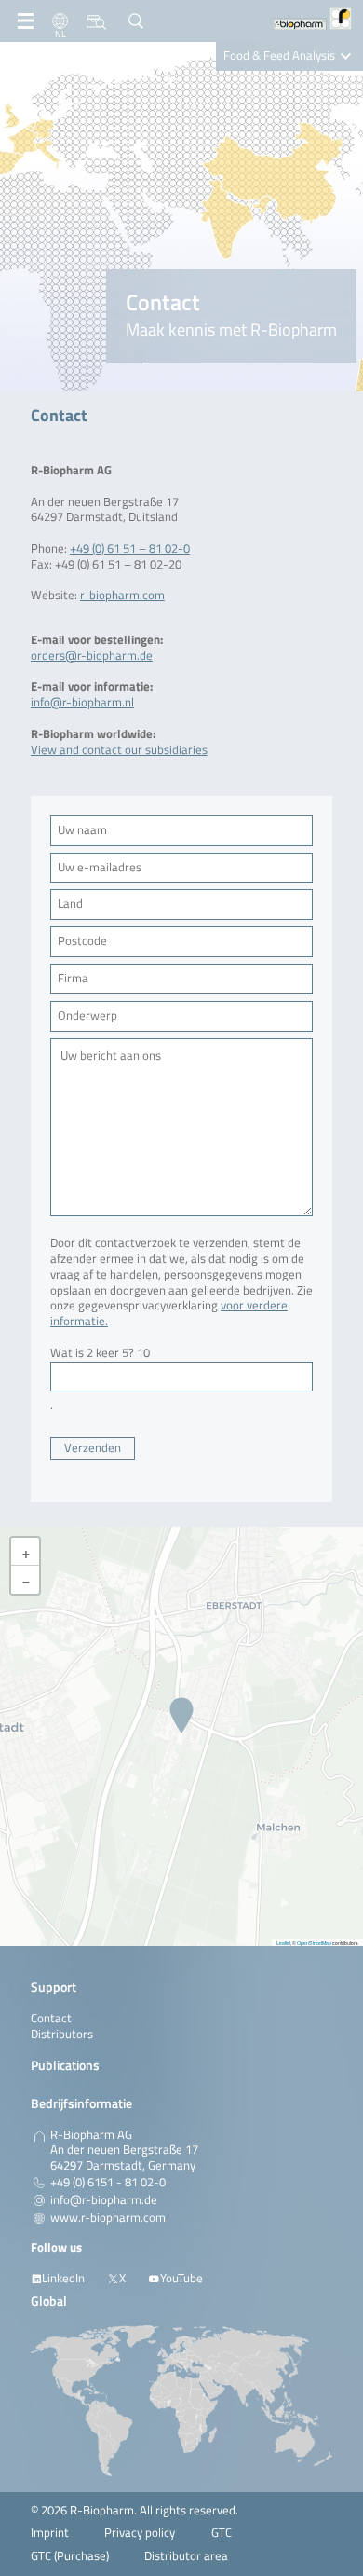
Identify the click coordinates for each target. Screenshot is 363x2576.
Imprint (50, 2533)
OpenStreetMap (314, 1943)
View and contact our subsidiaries (119, 750)
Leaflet (283, 1943)
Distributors (62, 2034)
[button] (181, 1717)
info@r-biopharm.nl (82, 702)
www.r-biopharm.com (108, 2218)
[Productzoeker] (96, 21)
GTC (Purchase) (70, 2556)
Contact (51, 2018)
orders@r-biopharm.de (92, 656)
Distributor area (186, 2556)
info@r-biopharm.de (104, 2200)
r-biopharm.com (122, 595)
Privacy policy (140, 2533)
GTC (222, 2533)
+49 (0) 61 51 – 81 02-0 (130, 548)
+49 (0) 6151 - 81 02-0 (108, 2183)
